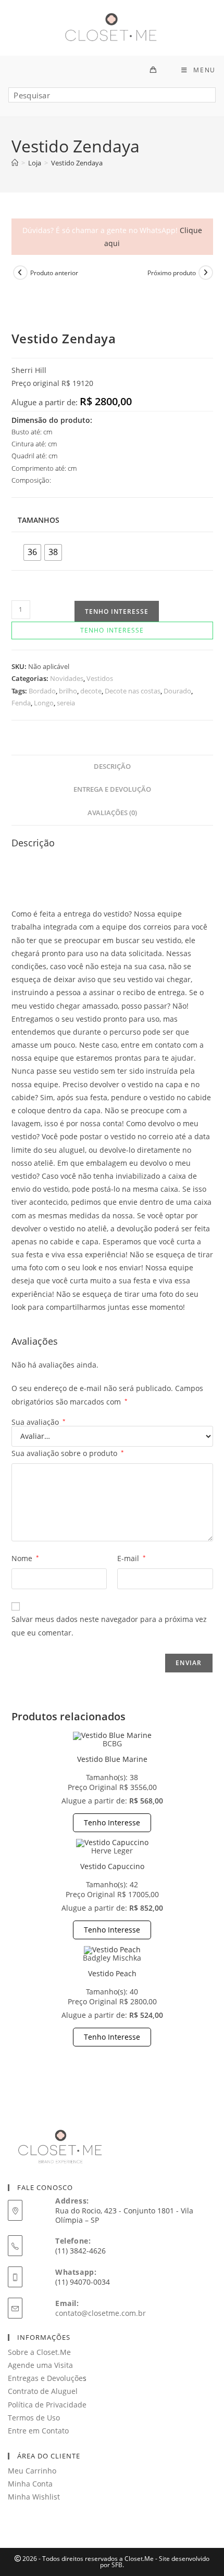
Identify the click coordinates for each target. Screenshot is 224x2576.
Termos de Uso (34, 2418)
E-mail (132, 1558)
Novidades (67, 678)
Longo (44, 703)
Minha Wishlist (34, 2497)
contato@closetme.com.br (101, 2313)
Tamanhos (39, 520)
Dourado (177, 691)
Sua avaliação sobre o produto (68, 1453)
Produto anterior (54, 273)
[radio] (32, 552)
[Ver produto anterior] (20, 273)
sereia (66, 703)
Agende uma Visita (40, 2365)
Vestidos (100, 678)
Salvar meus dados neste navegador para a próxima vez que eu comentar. (109, 1626)
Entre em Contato (38, 2431)
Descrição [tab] (112, 767)
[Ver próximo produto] (206, 273)
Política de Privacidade (47, 2405)
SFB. (118, 2565)
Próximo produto (172, 273)
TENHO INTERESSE (117, 611)
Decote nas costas (133, 691)
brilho (68, 691)
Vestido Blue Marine (112, 1759)
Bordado (42, 691)
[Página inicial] (15, 163)
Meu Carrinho (32, 2471)
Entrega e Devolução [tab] (112, 789)
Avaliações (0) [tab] (112, 813)
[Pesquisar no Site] (112, 99)
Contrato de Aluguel (43, 2391)
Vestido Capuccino (112, 1866)
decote (91, 691)
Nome (25, 1558)
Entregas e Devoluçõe (45, 2378)
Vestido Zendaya (77, 163)
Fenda (21, 703)
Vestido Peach (112, 1973)
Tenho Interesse (112, 1822)
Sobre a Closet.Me (39, 2352)
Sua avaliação (39, 1422)
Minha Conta (30, 2484)
